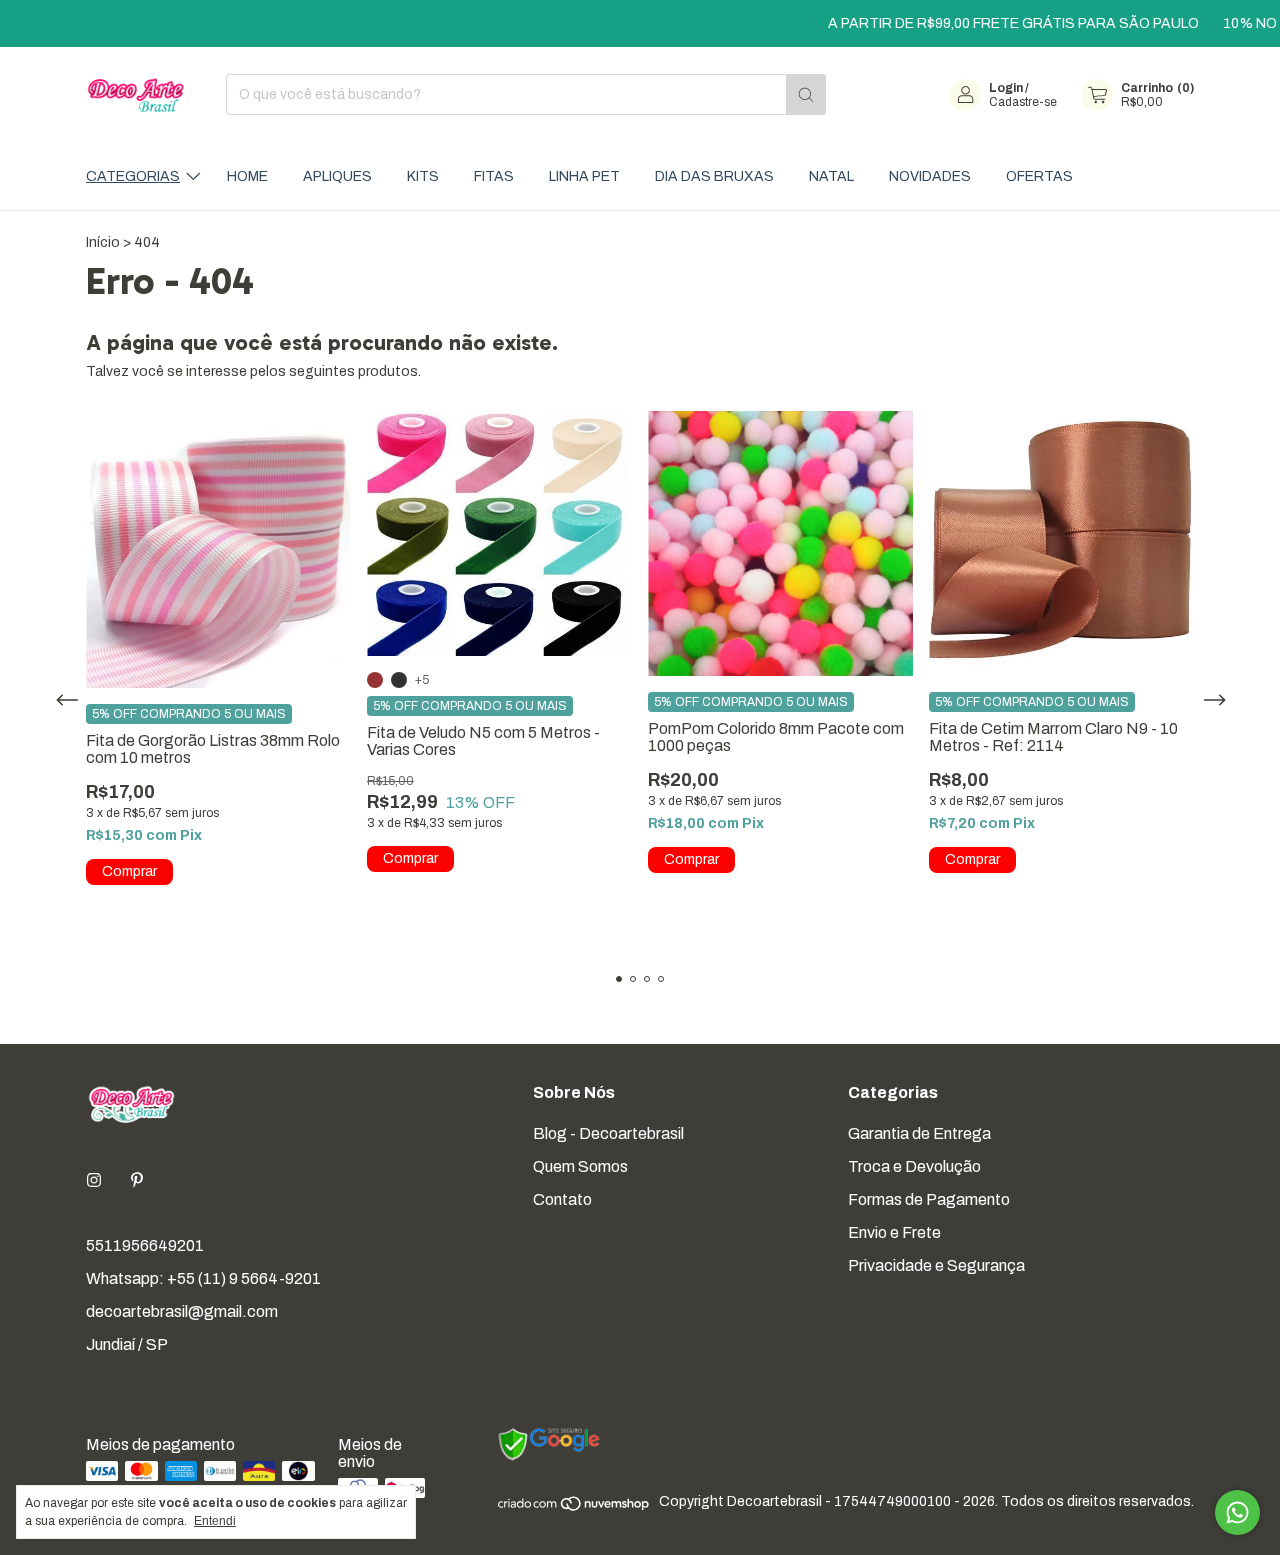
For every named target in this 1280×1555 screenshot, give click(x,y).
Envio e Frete (894, 1232)
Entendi (215, 1521)
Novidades (930, 176)
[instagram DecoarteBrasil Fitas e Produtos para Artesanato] (94, 1180)
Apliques (337, 176)
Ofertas (1039, 176)
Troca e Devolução (914, 1166)
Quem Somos (580, 1166)
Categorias (133, 176)
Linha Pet (584, 176)
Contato (562, 1199)
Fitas (494, 176)
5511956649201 (145, 1245)
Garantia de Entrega (919, 1133)
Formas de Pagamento (929, 1199)
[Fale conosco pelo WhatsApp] (1237, 1512)
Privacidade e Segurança (936, 1265)
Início (103, 242)
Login (1006, 88)
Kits (423, 176)
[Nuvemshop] (574, 1507)
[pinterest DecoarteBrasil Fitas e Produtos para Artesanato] (137, 1180)
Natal (831, 176)
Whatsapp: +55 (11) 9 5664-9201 (203, 1278)
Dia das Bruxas (714, 176)
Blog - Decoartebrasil (608, 1133)
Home (247, 176)
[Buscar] (806, 94)
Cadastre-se (1023, 102)
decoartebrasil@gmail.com (182, 1311)
